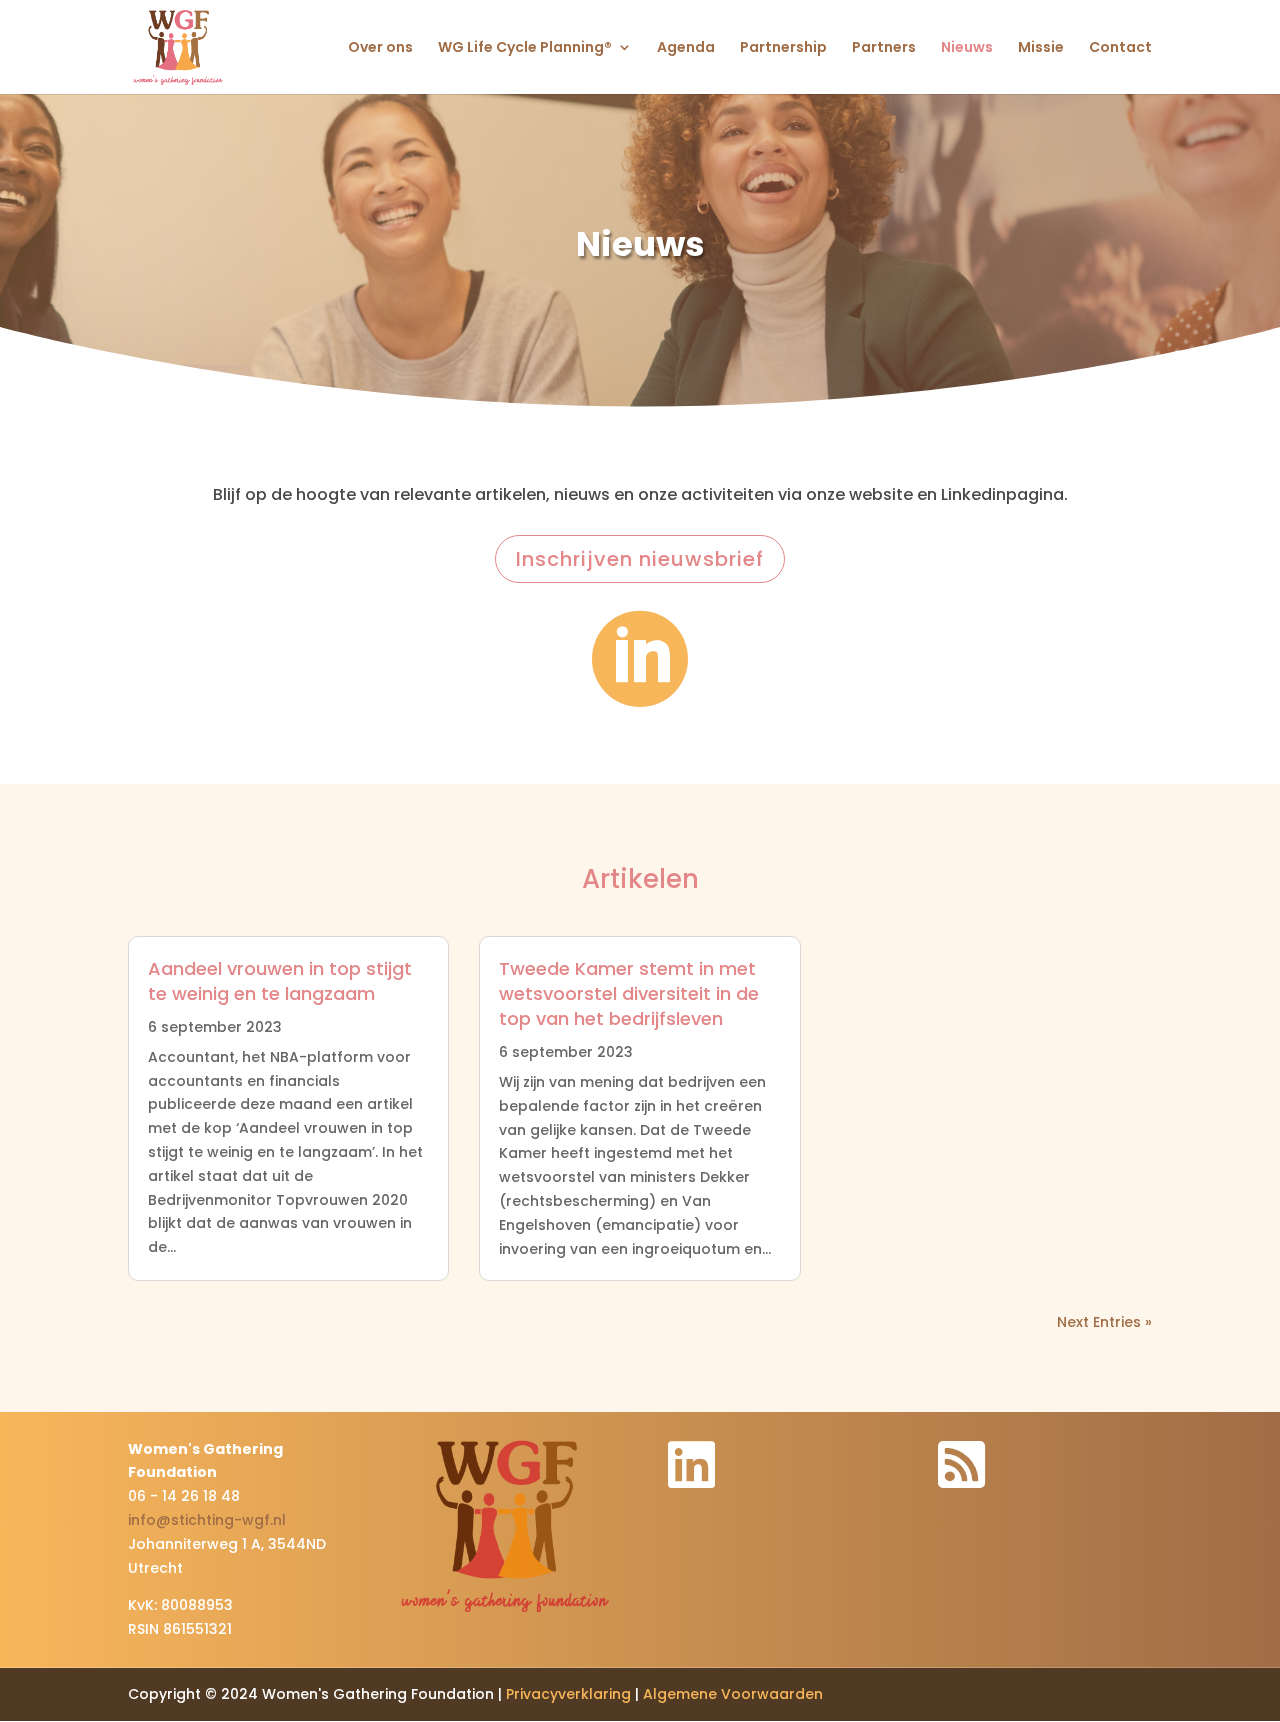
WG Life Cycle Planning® (525, 48)
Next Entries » (1104, 1322)
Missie (1041, 48)
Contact (1120, 48)
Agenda (686, 48)
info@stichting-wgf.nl (207, 1520)
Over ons (380, 48)
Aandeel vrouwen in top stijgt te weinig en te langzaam (280, 981)
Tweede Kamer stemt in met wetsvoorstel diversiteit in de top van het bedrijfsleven (629, 993)
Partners (884, 48)
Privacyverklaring (568, 1694)
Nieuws (967, 48)
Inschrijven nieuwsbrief (640, 559)
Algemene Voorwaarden (733, 1694)
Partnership (783, 48)
